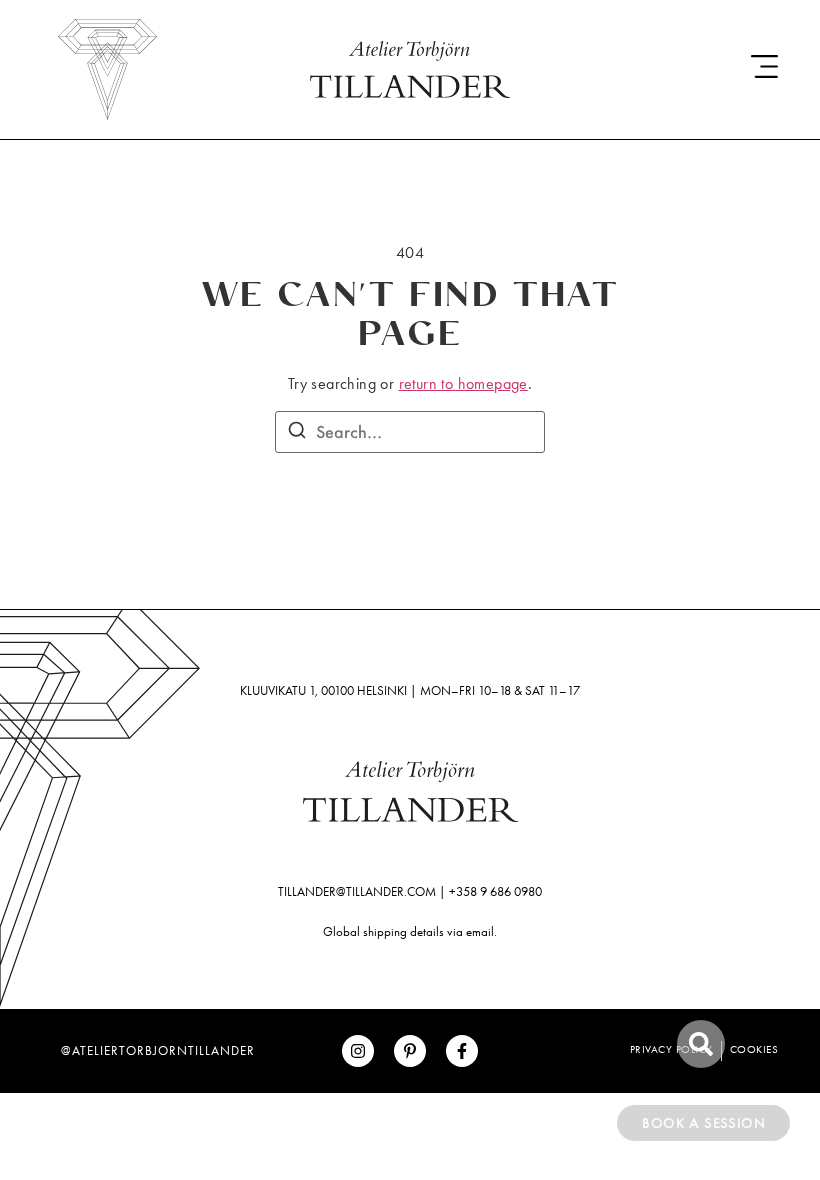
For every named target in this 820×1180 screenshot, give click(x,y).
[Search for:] (410, 432)
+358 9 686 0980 (495, 891)
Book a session (703, 1123)
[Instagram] (358, 1051)
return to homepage (463, 383)
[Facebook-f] (462, 1051)
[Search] (297, 433)
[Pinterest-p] (410, 1051)
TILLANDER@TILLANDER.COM (357, 891)
